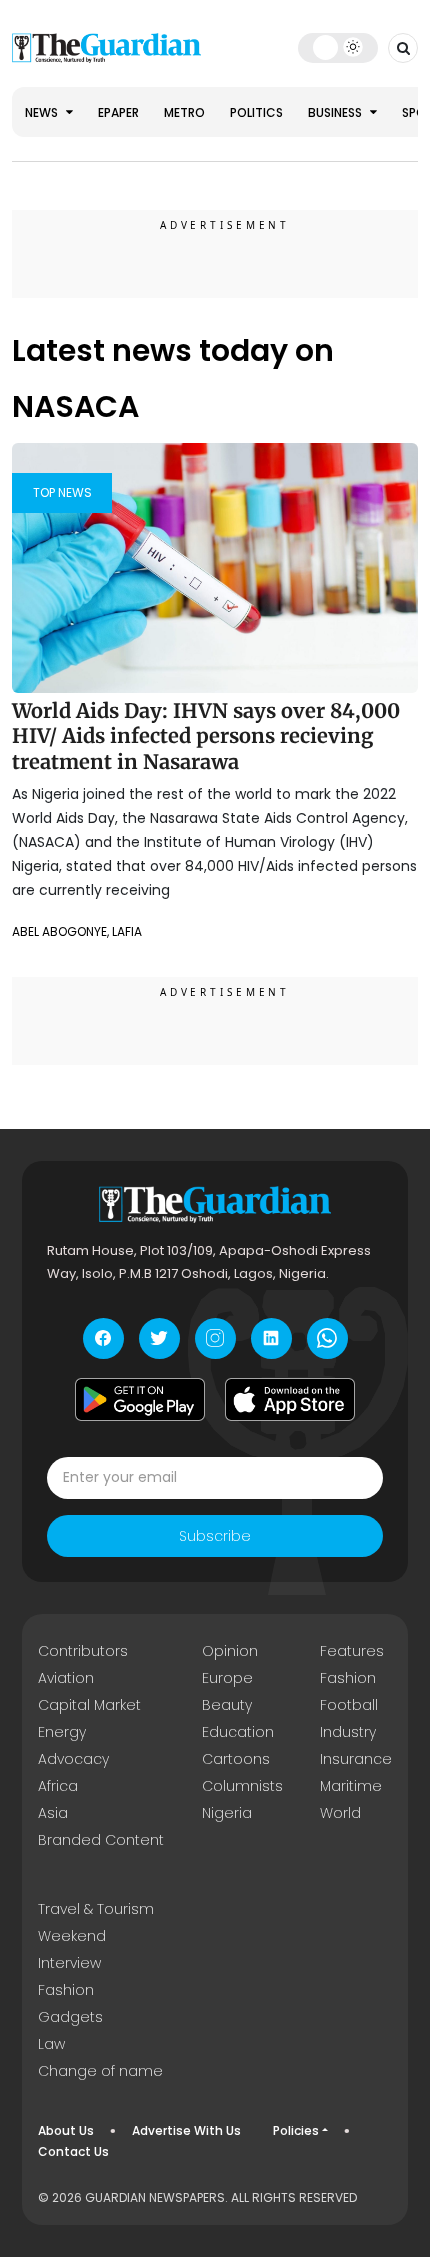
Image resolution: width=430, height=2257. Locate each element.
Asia (53, 1813)
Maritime (351, 1786)
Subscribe (215, 1536)
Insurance (356, 1759)
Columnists (242, 1786)
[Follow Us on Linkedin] (271, 1338)
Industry (348, 1732)
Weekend (72, 1936)
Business (336, 112)
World (340, 1813)
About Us (66, 2130)
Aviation (66, 1678)
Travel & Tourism (96, 1909)
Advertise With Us (186, 2130)
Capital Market (89, 1705)
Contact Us (73, 2151)
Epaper (118, 112)
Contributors (83, 1651)
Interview (69, 1963)
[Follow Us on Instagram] (215, 1338)
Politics (256, 112)
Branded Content (101, 1840)
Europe (227, 1678)
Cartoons (236, 1759)
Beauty (227, 1705)
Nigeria (227, 1813)
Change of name (100, 2071)
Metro (184, 112)
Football (349, 1705)
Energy (62, 1732)
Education (238, 1732)
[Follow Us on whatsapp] (327, 1338)
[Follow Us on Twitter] (159, 1338)
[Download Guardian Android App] (140, 1400)
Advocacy (73, 1759)
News (43, 112)
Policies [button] (296, 2130)
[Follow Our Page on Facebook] (103, 1338)
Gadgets (70, 2017)
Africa (58, 1786)
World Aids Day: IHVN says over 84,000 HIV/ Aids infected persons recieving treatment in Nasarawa (206, 736)
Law (51, 2044)
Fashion (348, 1678)
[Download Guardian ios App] (290, 1400)
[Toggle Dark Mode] (338, 47)
